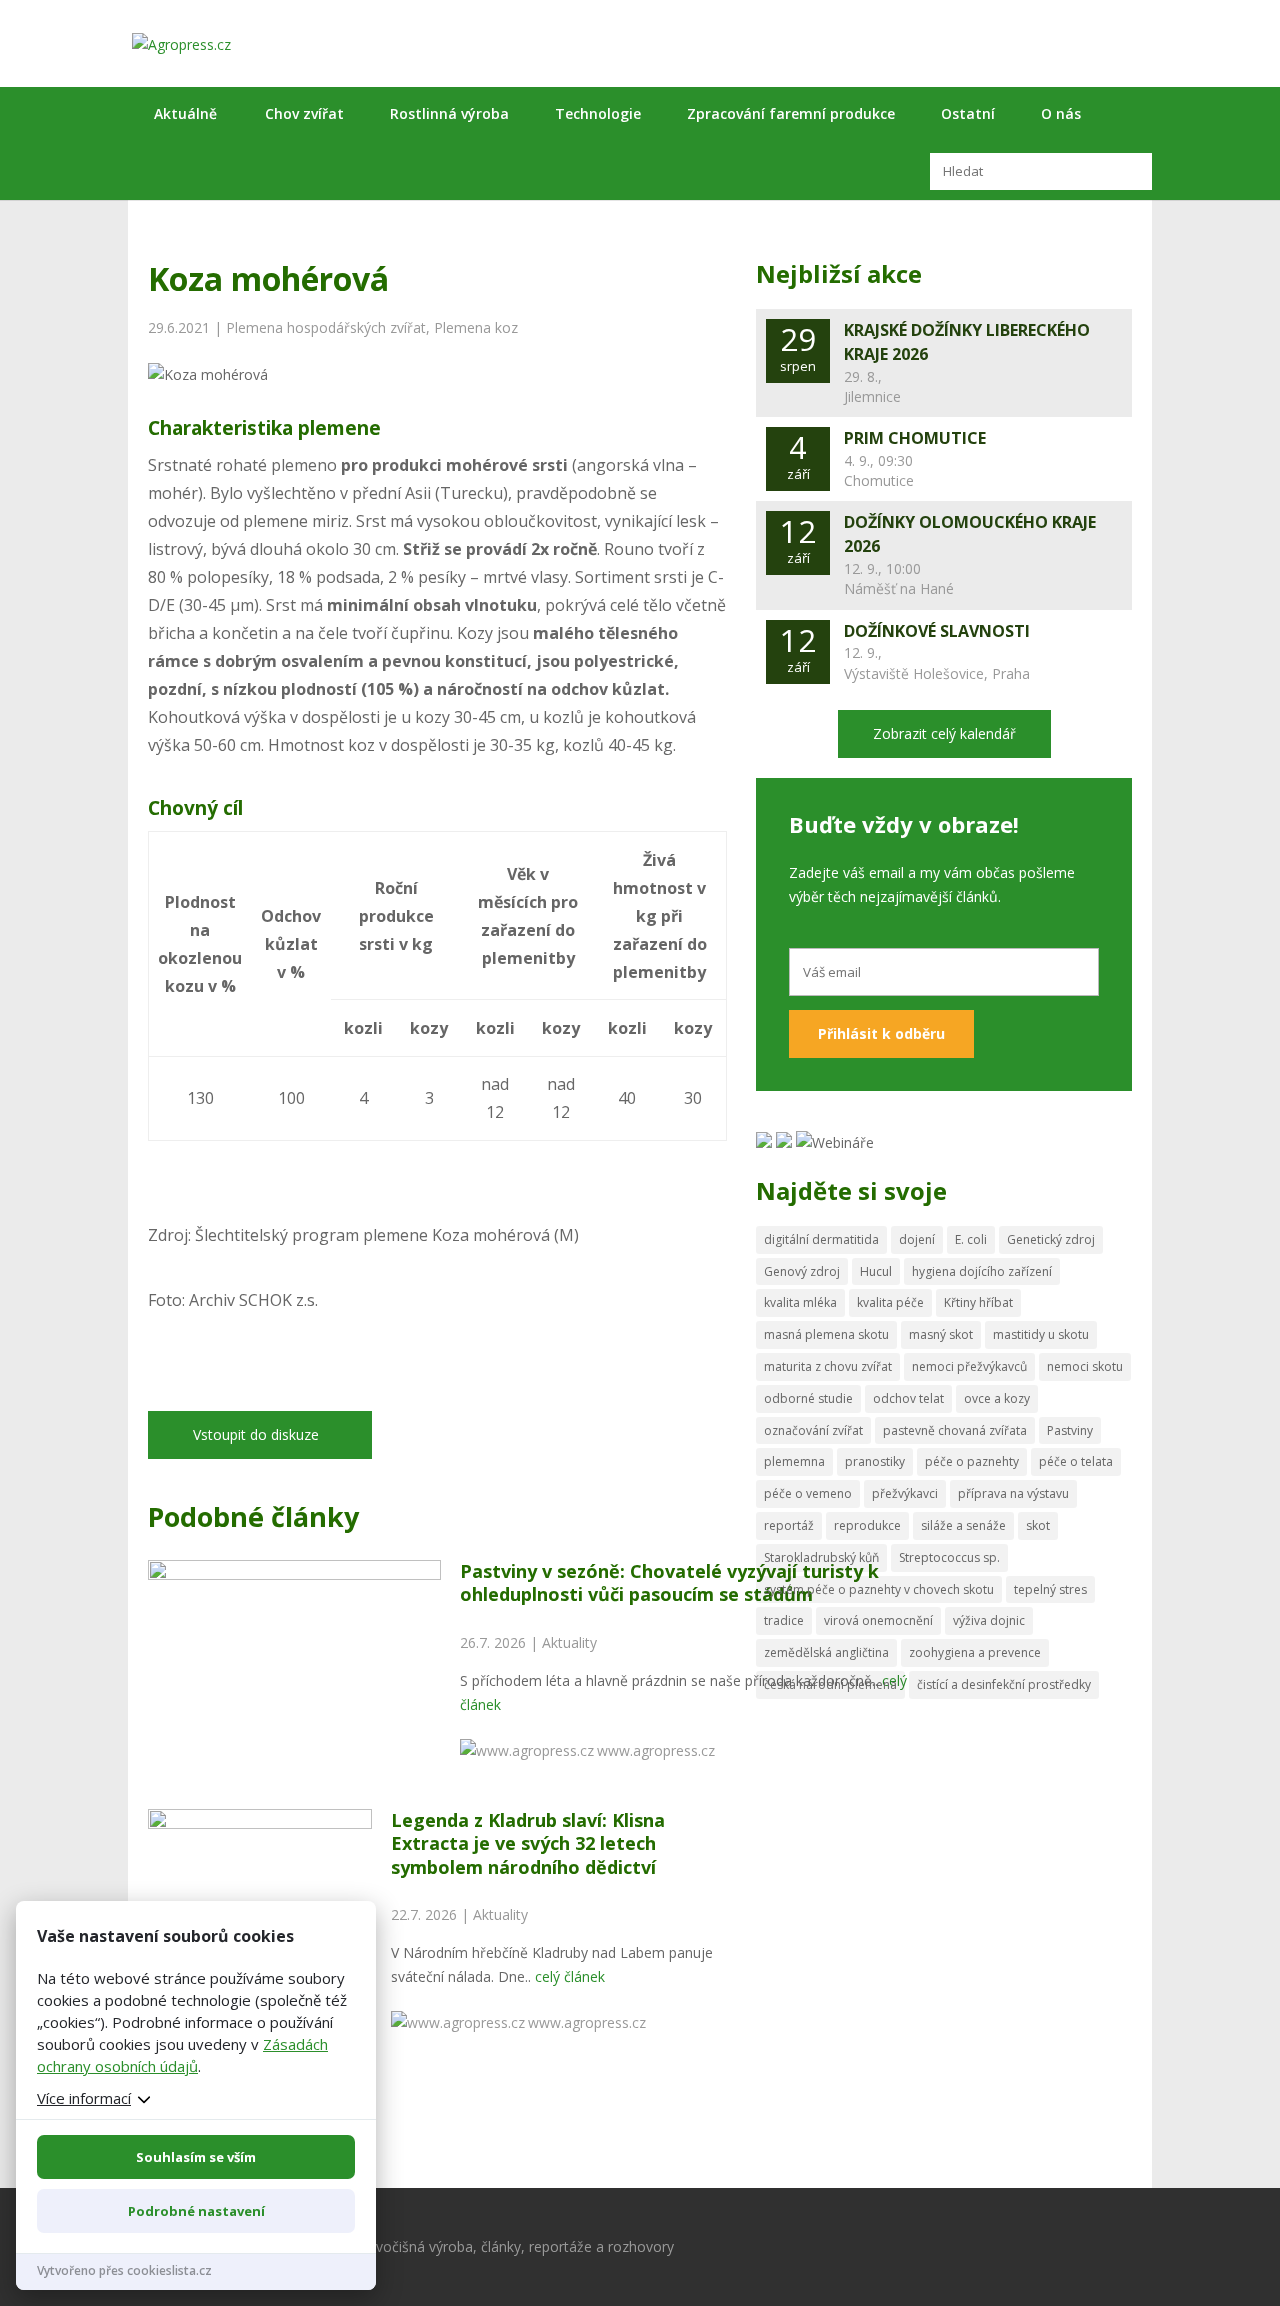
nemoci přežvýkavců (969, 1366)
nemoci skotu (1085, 1366)
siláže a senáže (963, 1525)
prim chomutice (915, 438)
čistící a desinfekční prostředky (1004, 1684)
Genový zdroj (802, 1271)
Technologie (598, 113)
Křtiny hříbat (978, 1302)
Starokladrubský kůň (821, 1557)
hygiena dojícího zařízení (982, 1271)
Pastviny (1070, 1430)
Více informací (84, 2098)
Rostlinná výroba (449, 113)
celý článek (570, 1976)
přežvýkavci (905, 1493)
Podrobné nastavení (196, 2211)
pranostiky (875, 1461)
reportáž (789, 1525)
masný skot (941, 1334)
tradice (784, 1620)
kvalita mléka (800, 1302)
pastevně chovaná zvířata (955, 1430)
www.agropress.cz (656, 1750)
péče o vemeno (808, 1493)
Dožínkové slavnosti (937, 631)
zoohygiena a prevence (975, 1652)
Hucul (876, 1271)
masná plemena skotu (826, 1334)
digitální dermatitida (821, 1239)
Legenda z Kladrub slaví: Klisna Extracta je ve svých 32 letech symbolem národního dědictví (528, 1843)
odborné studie (808, 1398)
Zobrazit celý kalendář (944, 733)
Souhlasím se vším (196, 2157)
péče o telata (1076, 1461)
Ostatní (968, 113)
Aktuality (569, 1642)
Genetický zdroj (1051, 1239)
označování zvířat (813, 1430)
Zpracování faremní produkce (791, 113)
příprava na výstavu (1013, 1493)
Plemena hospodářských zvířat (326, 327)
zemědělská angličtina (826, 1652)
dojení (917, 1239)
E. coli (971, 1239)
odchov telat (908, 1398)
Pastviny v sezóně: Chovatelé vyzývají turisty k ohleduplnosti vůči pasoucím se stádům (669, 1582)
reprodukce (867, 1525)
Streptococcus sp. (949, 1557)
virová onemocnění (878, 1620)
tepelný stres (1050, 1589)
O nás (1061, 113)
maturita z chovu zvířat (828, 1366)
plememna (794, 1461)
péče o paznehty (972, 1461)
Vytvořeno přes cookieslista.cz (124, 2270)
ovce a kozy (997, 1398)
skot (1038, 1525)
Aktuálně (185, 113)
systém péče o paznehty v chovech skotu (879, 1589)
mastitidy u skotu (1041, 1334)
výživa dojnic (989, 1620)
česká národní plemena (830, 1684)
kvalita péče (890, 1302)
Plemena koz (476, 327)
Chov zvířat (304, 113)
